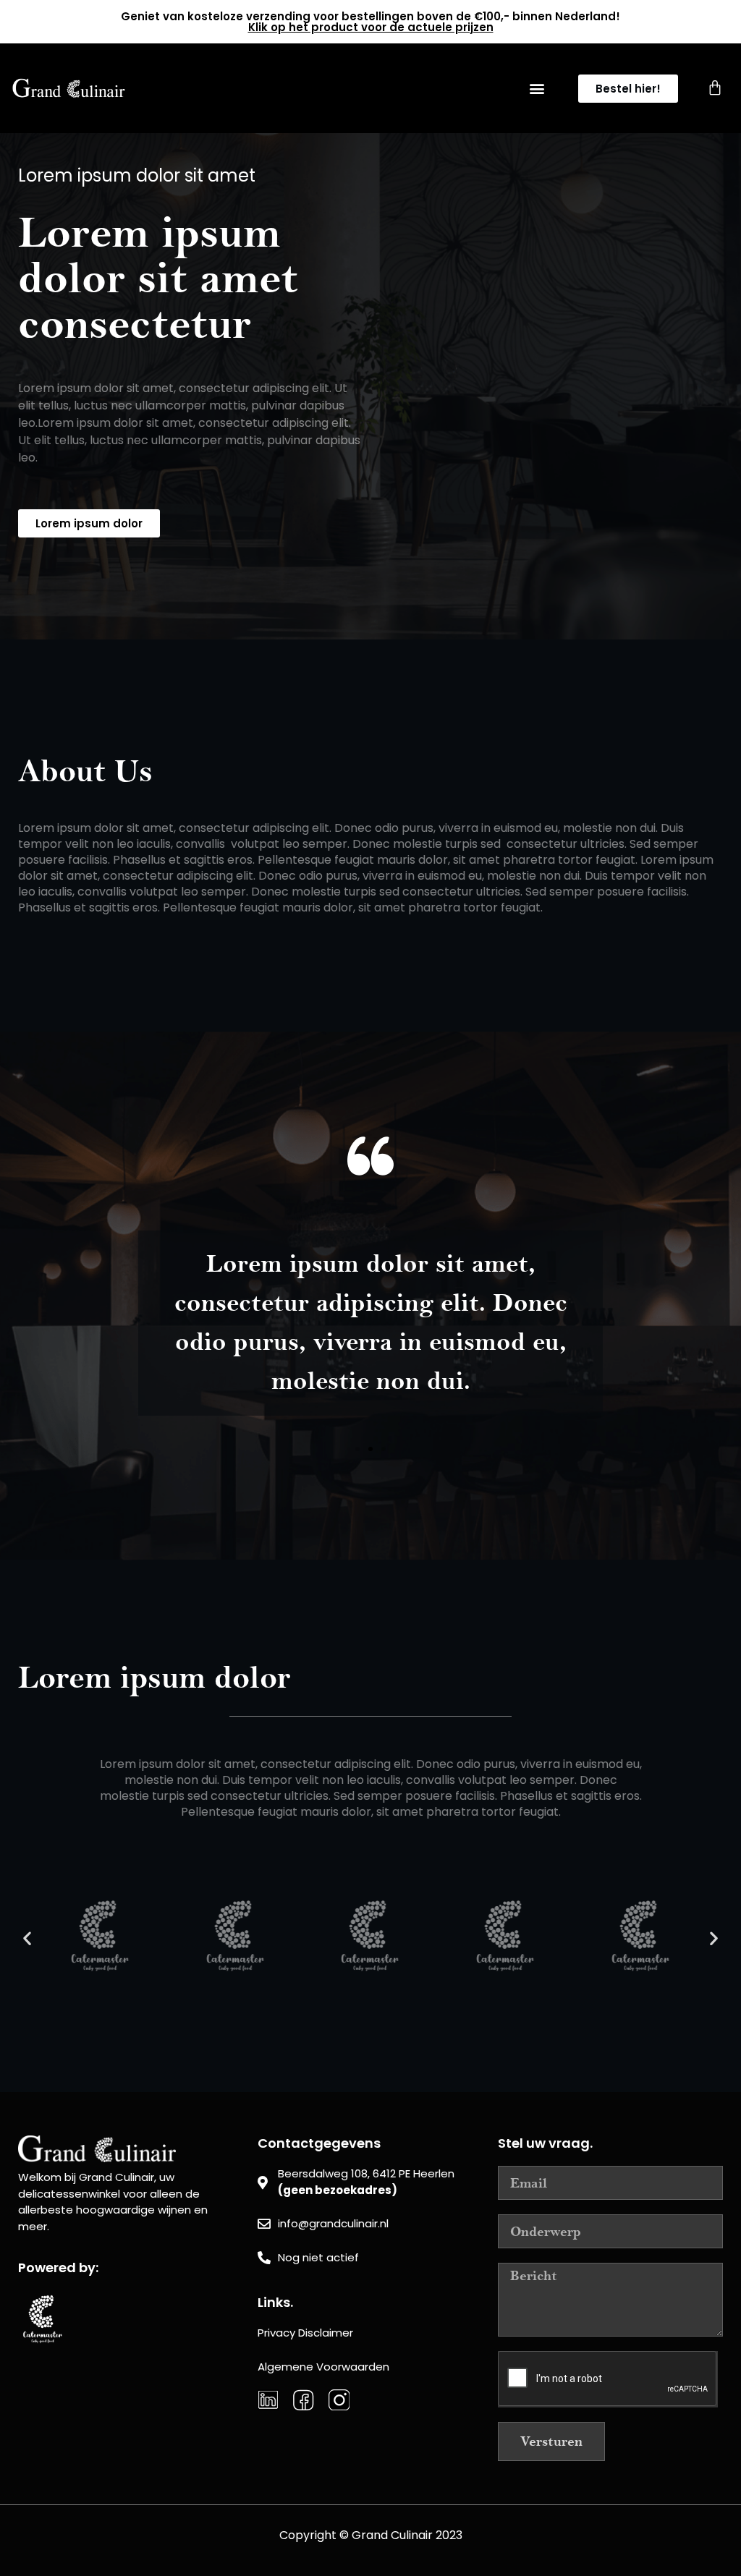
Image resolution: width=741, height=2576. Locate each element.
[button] (537, 89)
